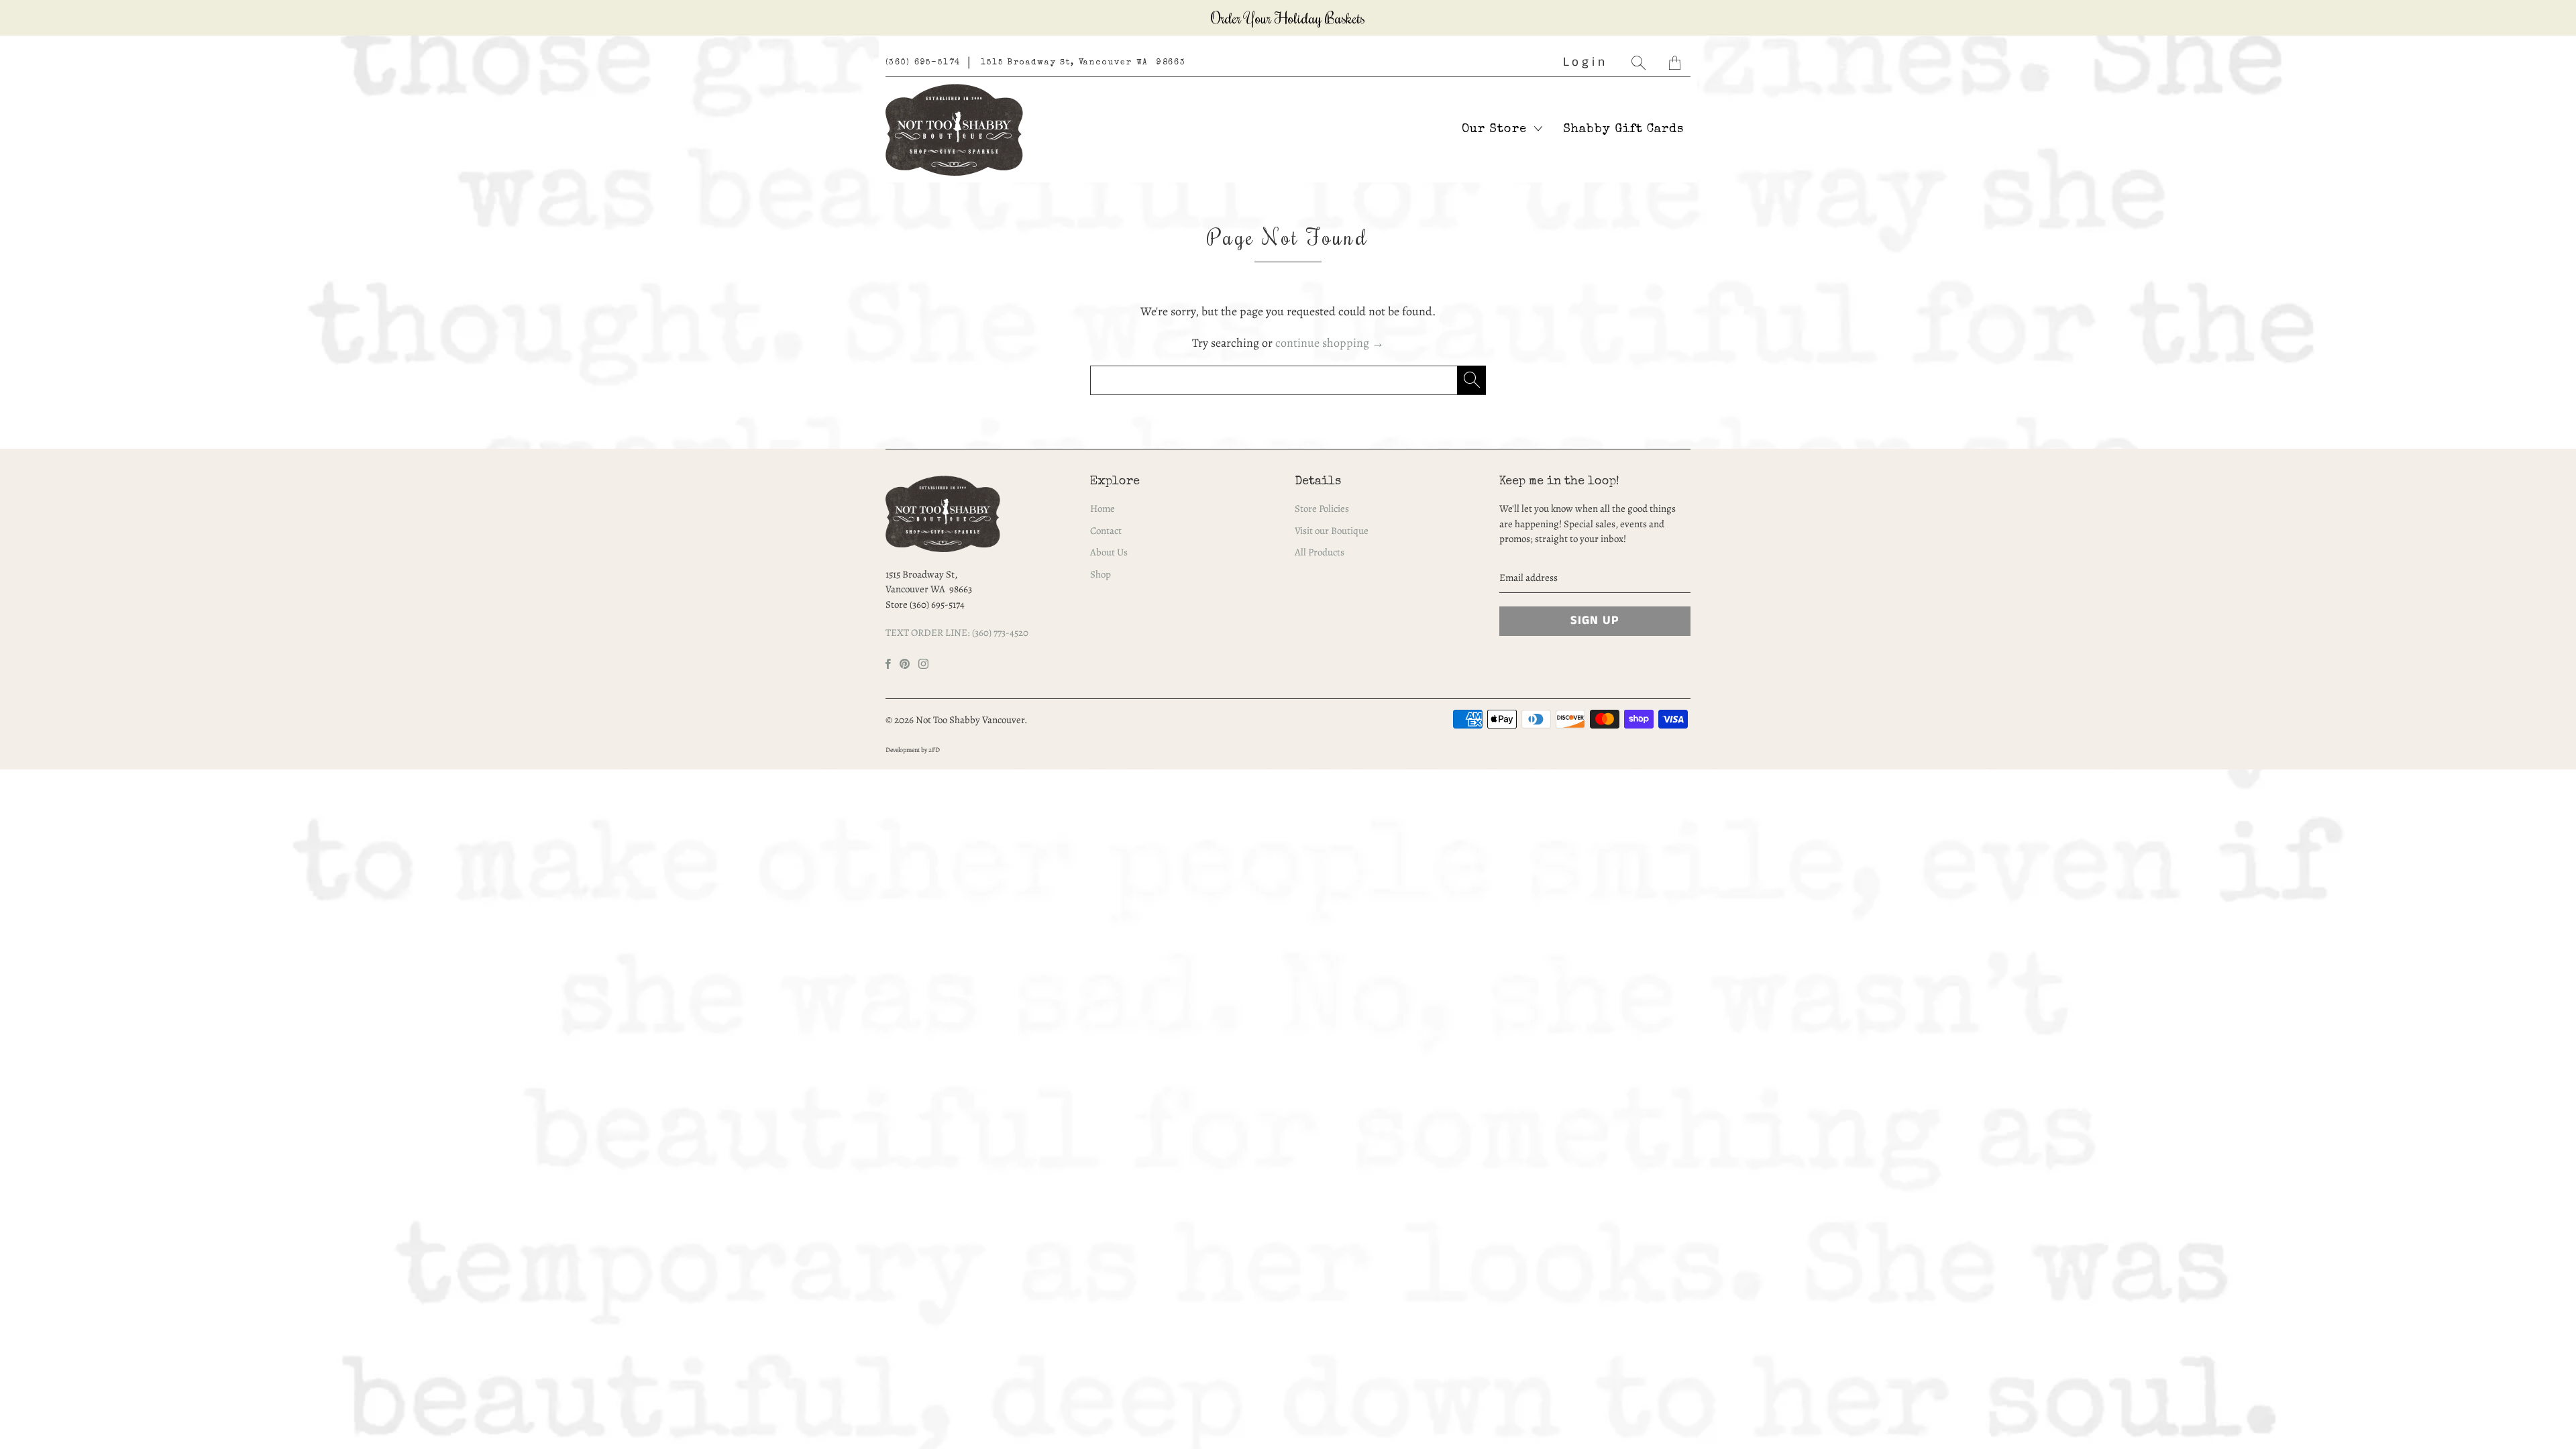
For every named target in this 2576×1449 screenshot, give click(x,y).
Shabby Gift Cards (1623, 129)
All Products (1320, 552)
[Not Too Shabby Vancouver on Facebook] (888, 664)
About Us (1109, 552)
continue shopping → (1330, 343)
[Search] (1640, 63)
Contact (1106, 531)
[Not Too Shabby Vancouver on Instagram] (923, 664)
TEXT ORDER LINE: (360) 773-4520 (957, 633)
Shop (1101, 574)
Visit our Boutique (1332, 531)
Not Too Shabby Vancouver (970, 720)
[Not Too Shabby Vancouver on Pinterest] (905, 664)
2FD (934, 750)
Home (1103, 508)
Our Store (1496, 129)
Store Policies (1322, 508)
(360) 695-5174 (923, 63)
